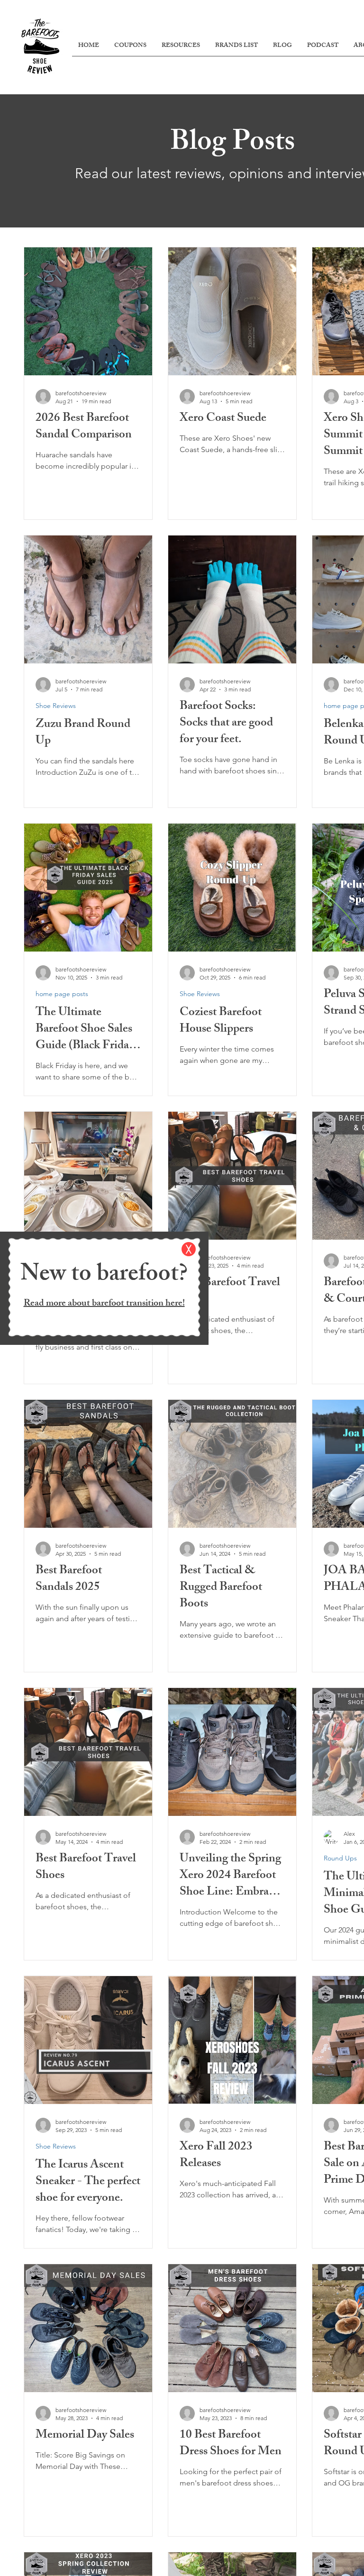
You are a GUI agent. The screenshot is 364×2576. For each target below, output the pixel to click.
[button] (189, 1249)
